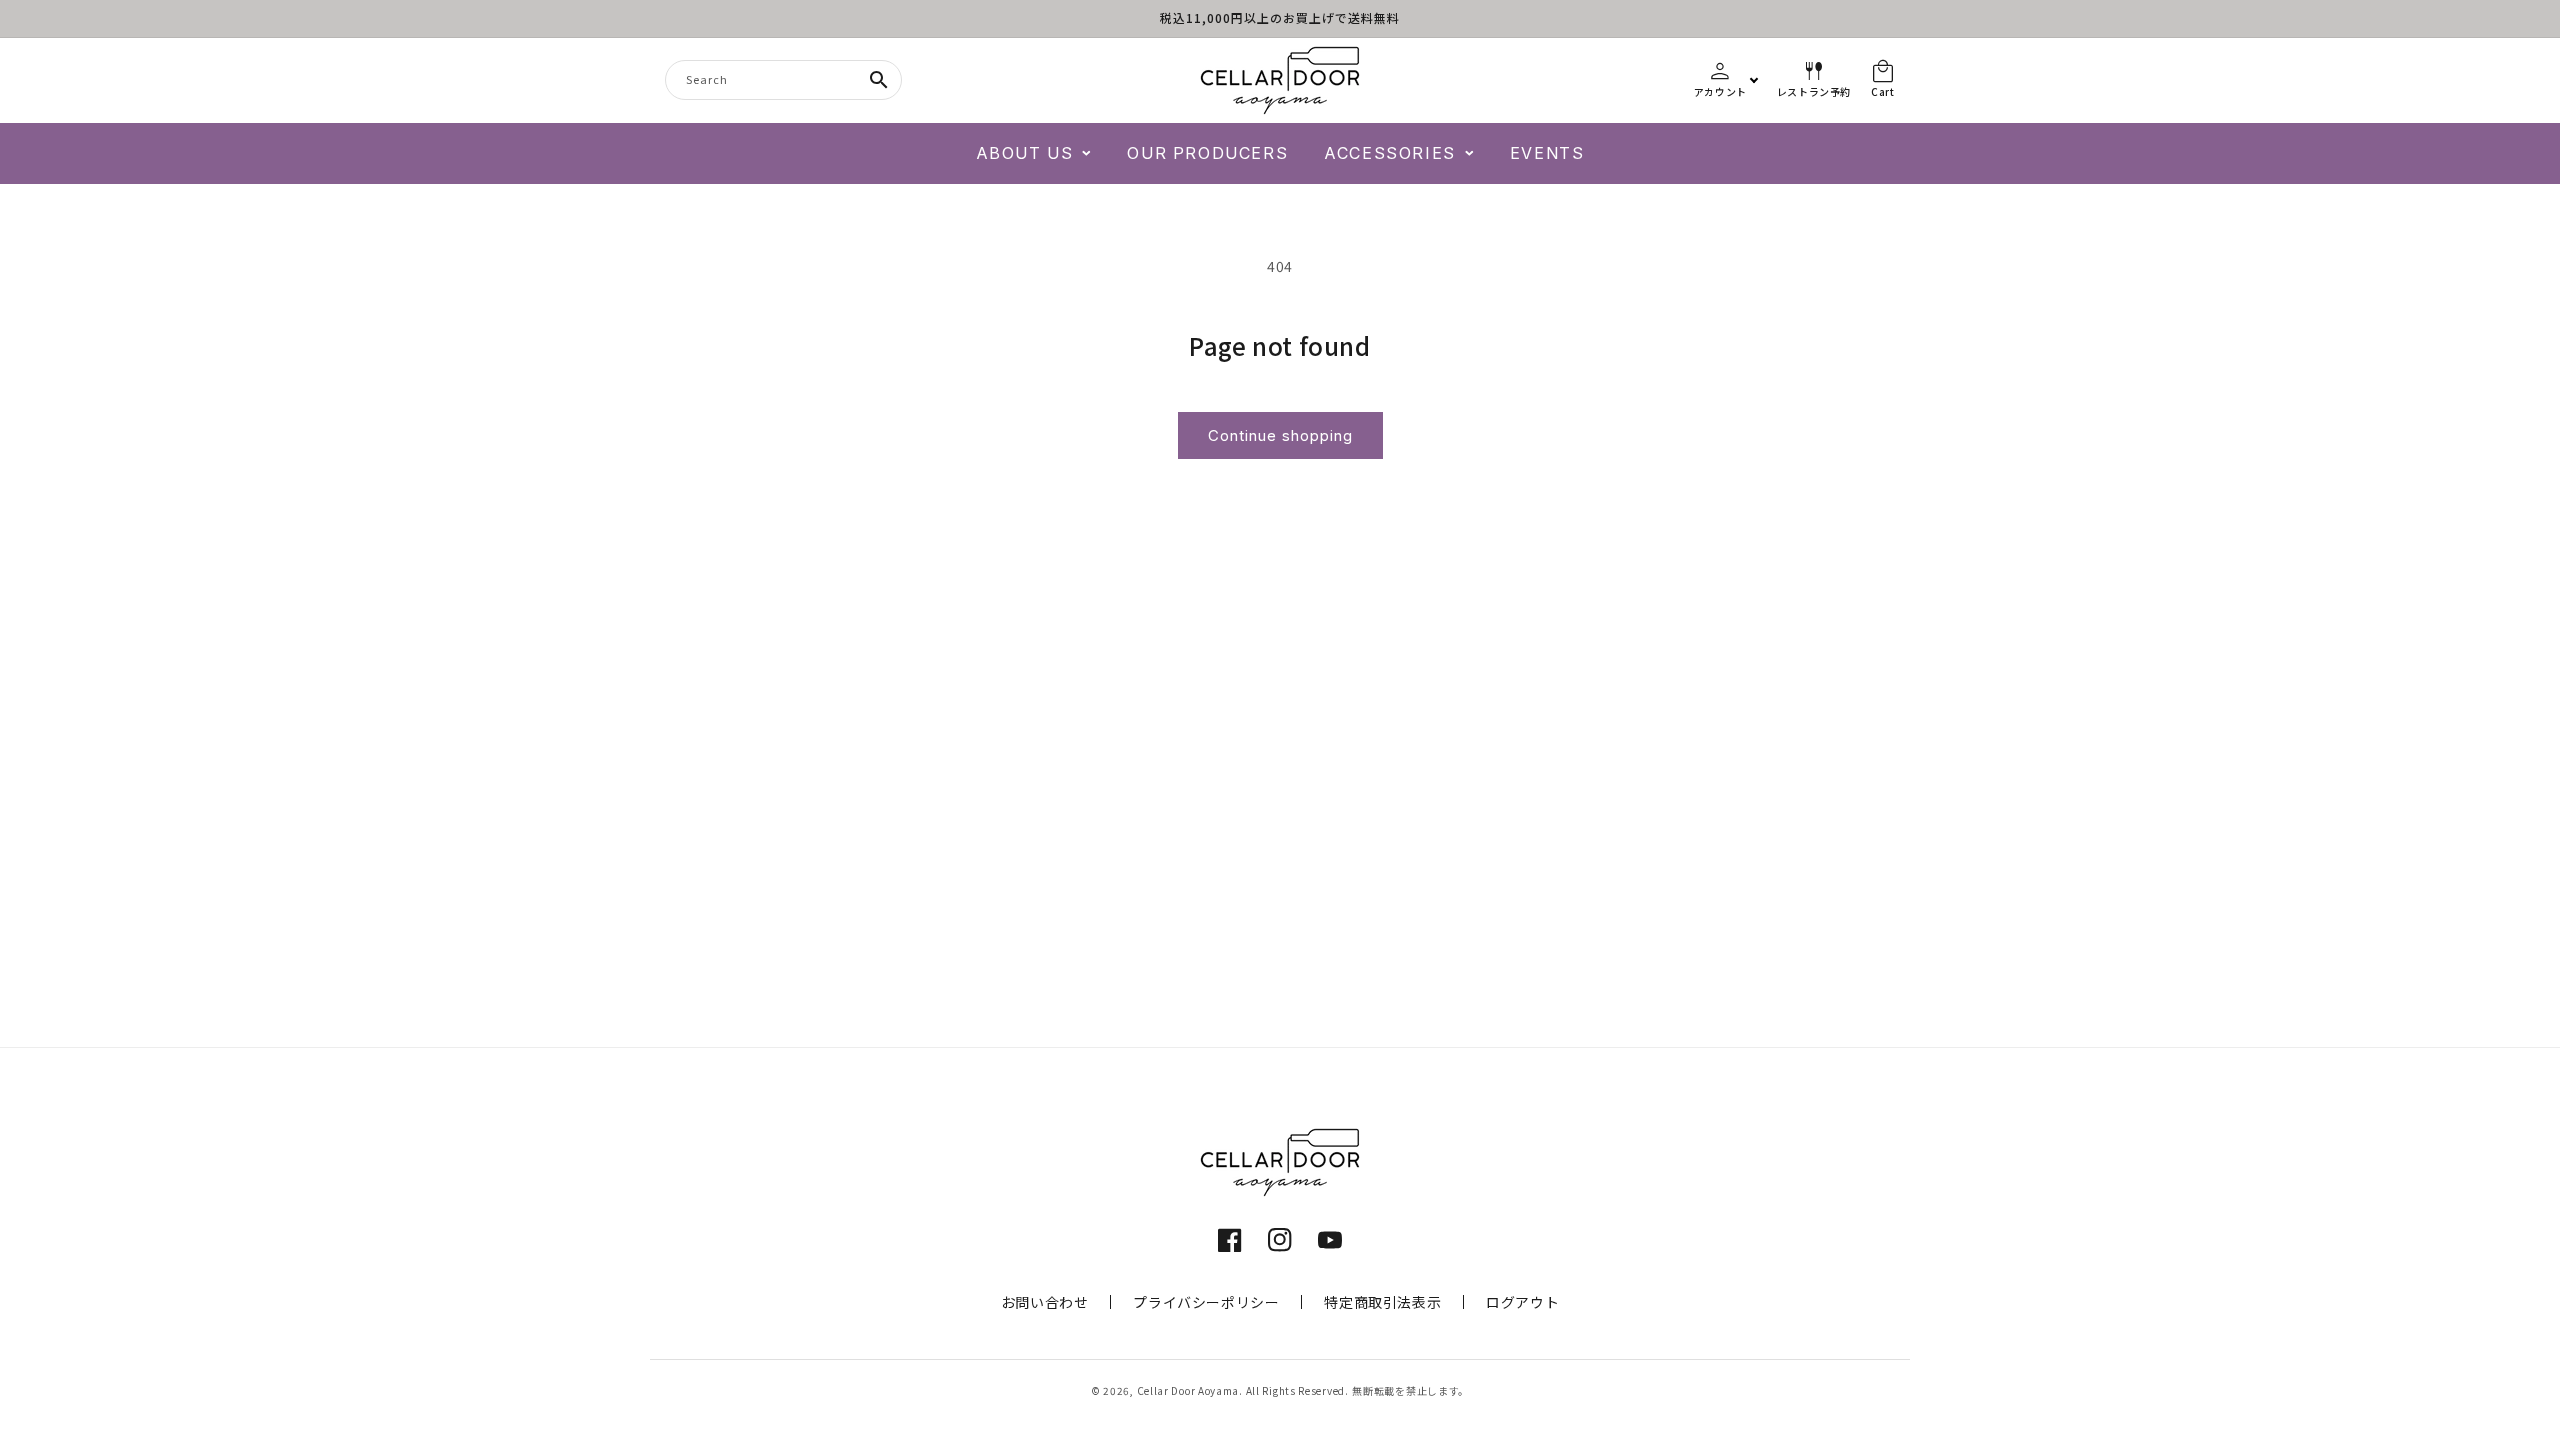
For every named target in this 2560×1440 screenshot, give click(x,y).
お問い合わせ (1045, 1302)
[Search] (879, 80)
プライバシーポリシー (1206, 1302)
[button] (1034, 153)
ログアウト (1522, 1302)
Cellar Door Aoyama (1188, 1390)
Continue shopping (1280, 435)
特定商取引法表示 (1382, 1302)
